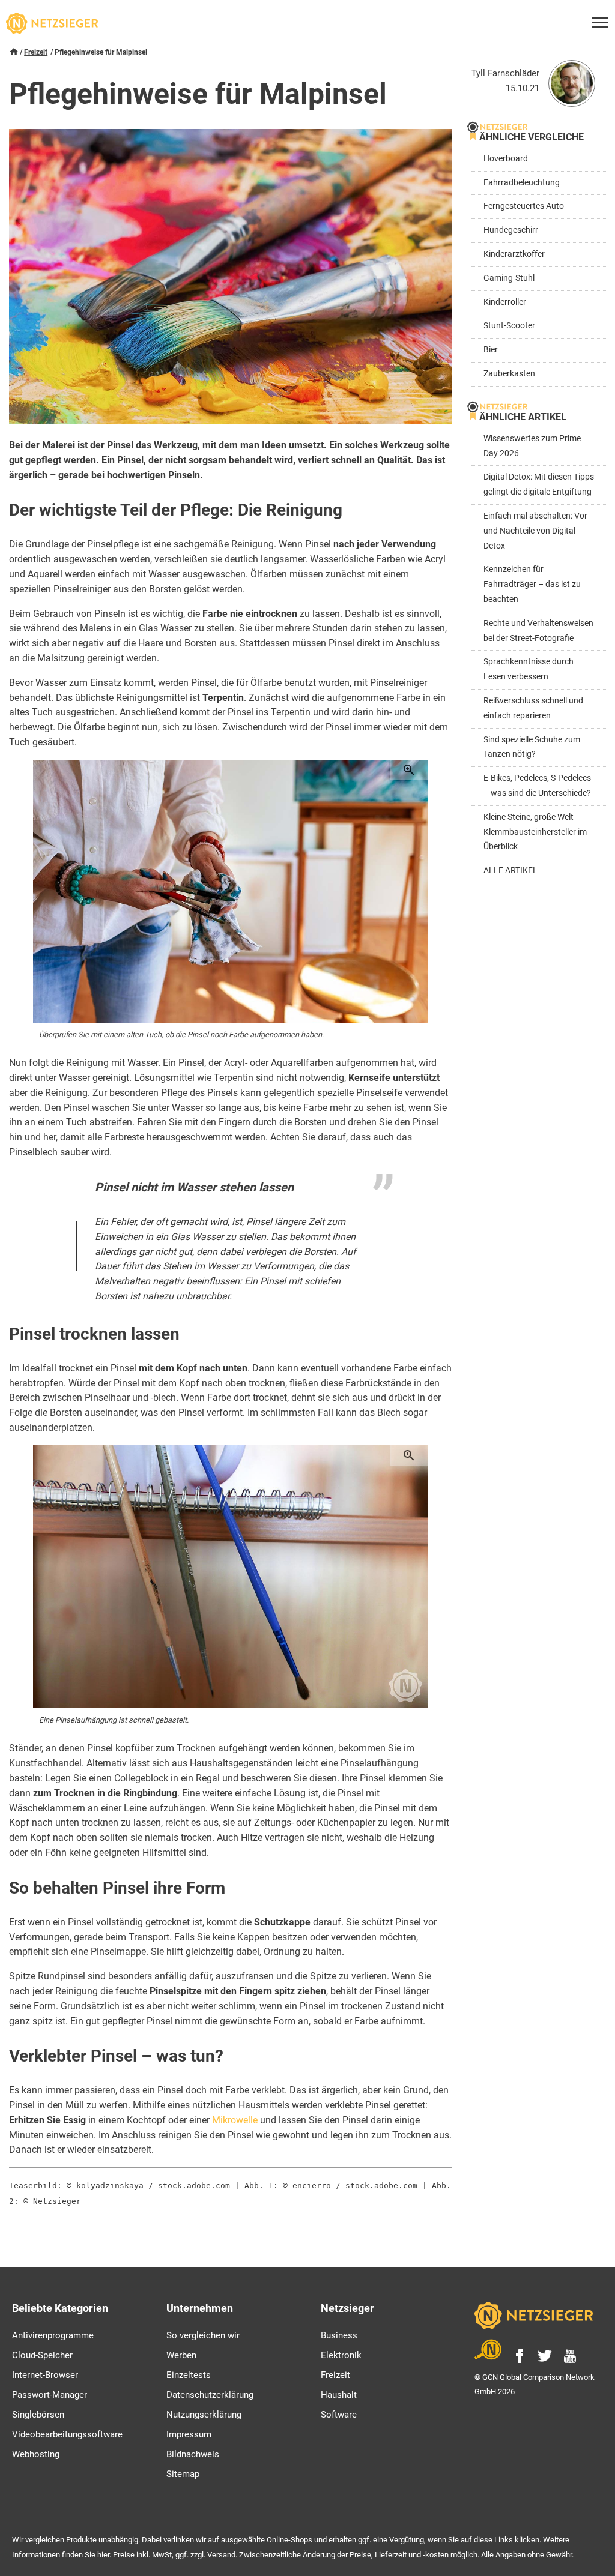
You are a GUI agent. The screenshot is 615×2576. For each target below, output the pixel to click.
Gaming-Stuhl (509, 278)
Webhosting (36, 2454)
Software (339, 2415)
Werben (181, 2355)
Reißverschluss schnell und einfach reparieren (533, 708)
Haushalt (339, 2395)
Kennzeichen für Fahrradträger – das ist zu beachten (532, 584)
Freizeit (36, 52)
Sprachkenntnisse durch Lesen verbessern (529, 669)
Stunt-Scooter (509, 326)
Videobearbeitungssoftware (67, 2434)
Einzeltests (189, 2375)
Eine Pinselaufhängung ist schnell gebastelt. (114, 1720)
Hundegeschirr (511, 230)
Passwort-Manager (50, 2395)
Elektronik (341, 2355)
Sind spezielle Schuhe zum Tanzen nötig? (532, 747)
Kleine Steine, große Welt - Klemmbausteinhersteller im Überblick (535, 832)
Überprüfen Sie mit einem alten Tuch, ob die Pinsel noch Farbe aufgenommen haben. (181, 1034)
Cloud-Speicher (42, 2355)
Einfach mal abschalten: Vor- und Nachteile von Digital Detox (537, 531)
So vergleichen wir (203, 2335)
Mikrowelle (235, 2120)
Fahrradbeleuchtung (522, 183)
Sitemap (183, 2474)
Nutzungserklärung (204, 2415)
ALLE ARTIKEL (510, 871)
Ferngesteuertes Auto (524, 206)
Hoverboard (506, 159)
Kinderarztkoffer (514, 254)
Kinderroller (505, 302)
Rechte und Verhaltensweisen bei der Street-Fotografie (538, 631)
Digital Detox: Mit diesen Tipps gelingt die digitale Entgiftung (539, 484)
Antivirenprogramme (53, 2335)
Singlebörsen (38, 2415)
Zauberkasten (509, 374)
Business (339, 2335)
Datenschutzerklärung (210, 2395)
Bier (491, 350)
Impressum (189, 2434)
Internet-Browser (45, 2375)
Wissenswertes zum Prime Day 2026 (532, 446)
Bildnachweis (193, 2454)
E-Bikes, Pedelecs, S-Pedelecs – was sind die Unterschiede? (537, 786)
